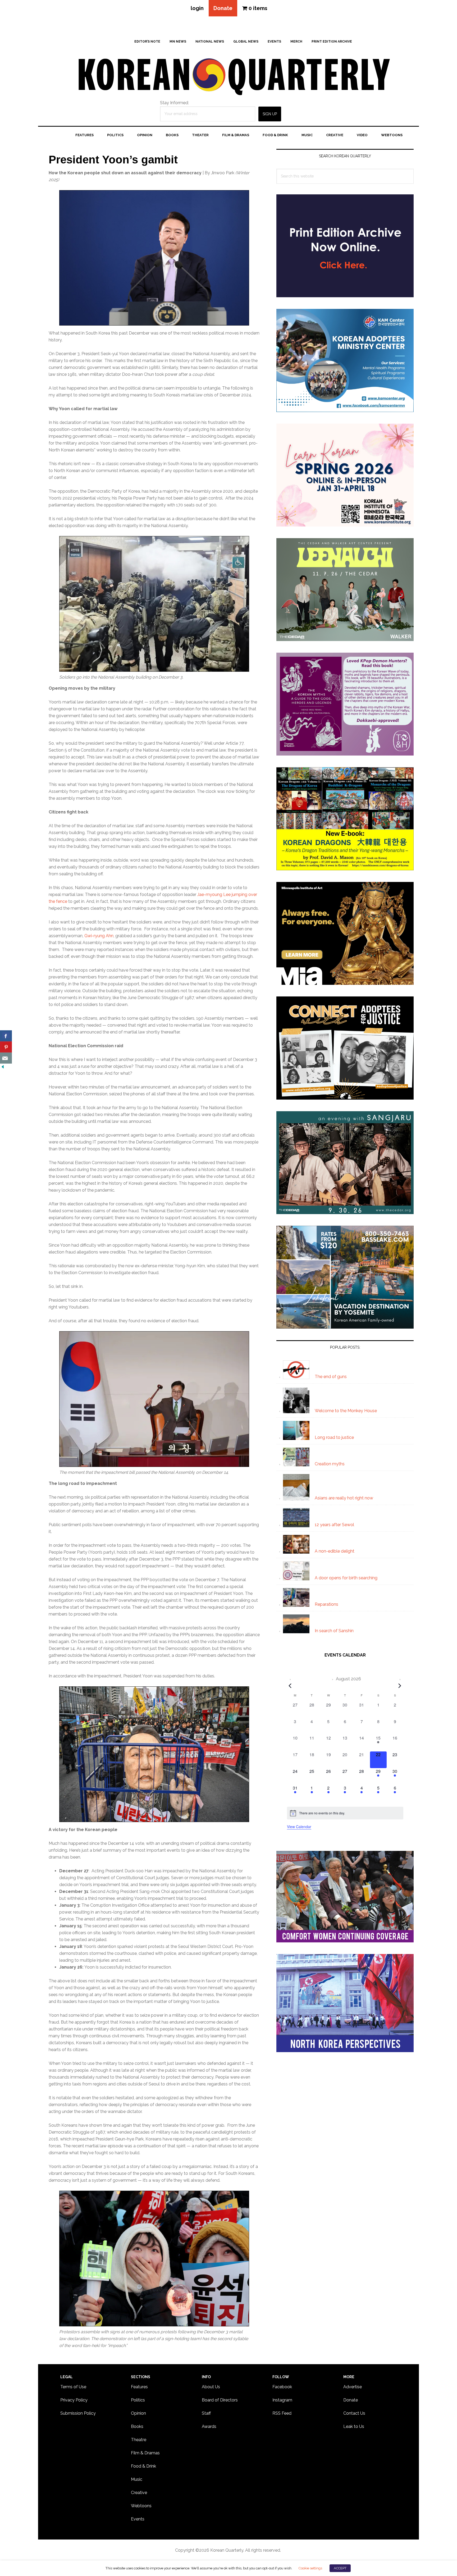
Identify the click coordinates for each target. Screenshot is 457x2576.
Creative (139, 2493)
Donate (223, 8)
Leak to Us (354, 2426)
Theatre (139, 2440)
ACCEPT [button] (340, 2568)
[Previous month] (290, 1686)
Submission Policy (78, 2413)
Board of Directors (220, 2400)
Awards (209, 2426)
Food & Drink (143, 2466)
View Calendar (299, 1827)
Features (139, 2387)
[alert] (345, 1813)
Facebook (282, 2387)
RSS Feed (282, 2413)
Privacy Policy (74, 2400)
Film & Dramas (145, 2453)
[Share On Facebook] (6, 1036)
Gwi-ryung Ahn (99, 936)
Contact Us (354, 2413)
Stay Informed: (174, 103)
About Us (211, 2387)
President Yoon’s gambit (113, 160)
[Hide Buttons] (3, 1067)
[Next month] (400, 1686)
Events (138, 2519)
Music (137, 2479)
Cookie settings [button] (310, 2568)
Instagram (282, 2400)
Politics (138, 2400)
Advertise (353, 2387)
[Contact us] (6, 1058)
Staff (206, 2413)
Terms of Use (73, 2387)
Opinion (138, 2413)
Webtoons (141, 2506)
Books (137, 2426)
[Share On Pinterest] (6, 1047)
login (197, 8)
